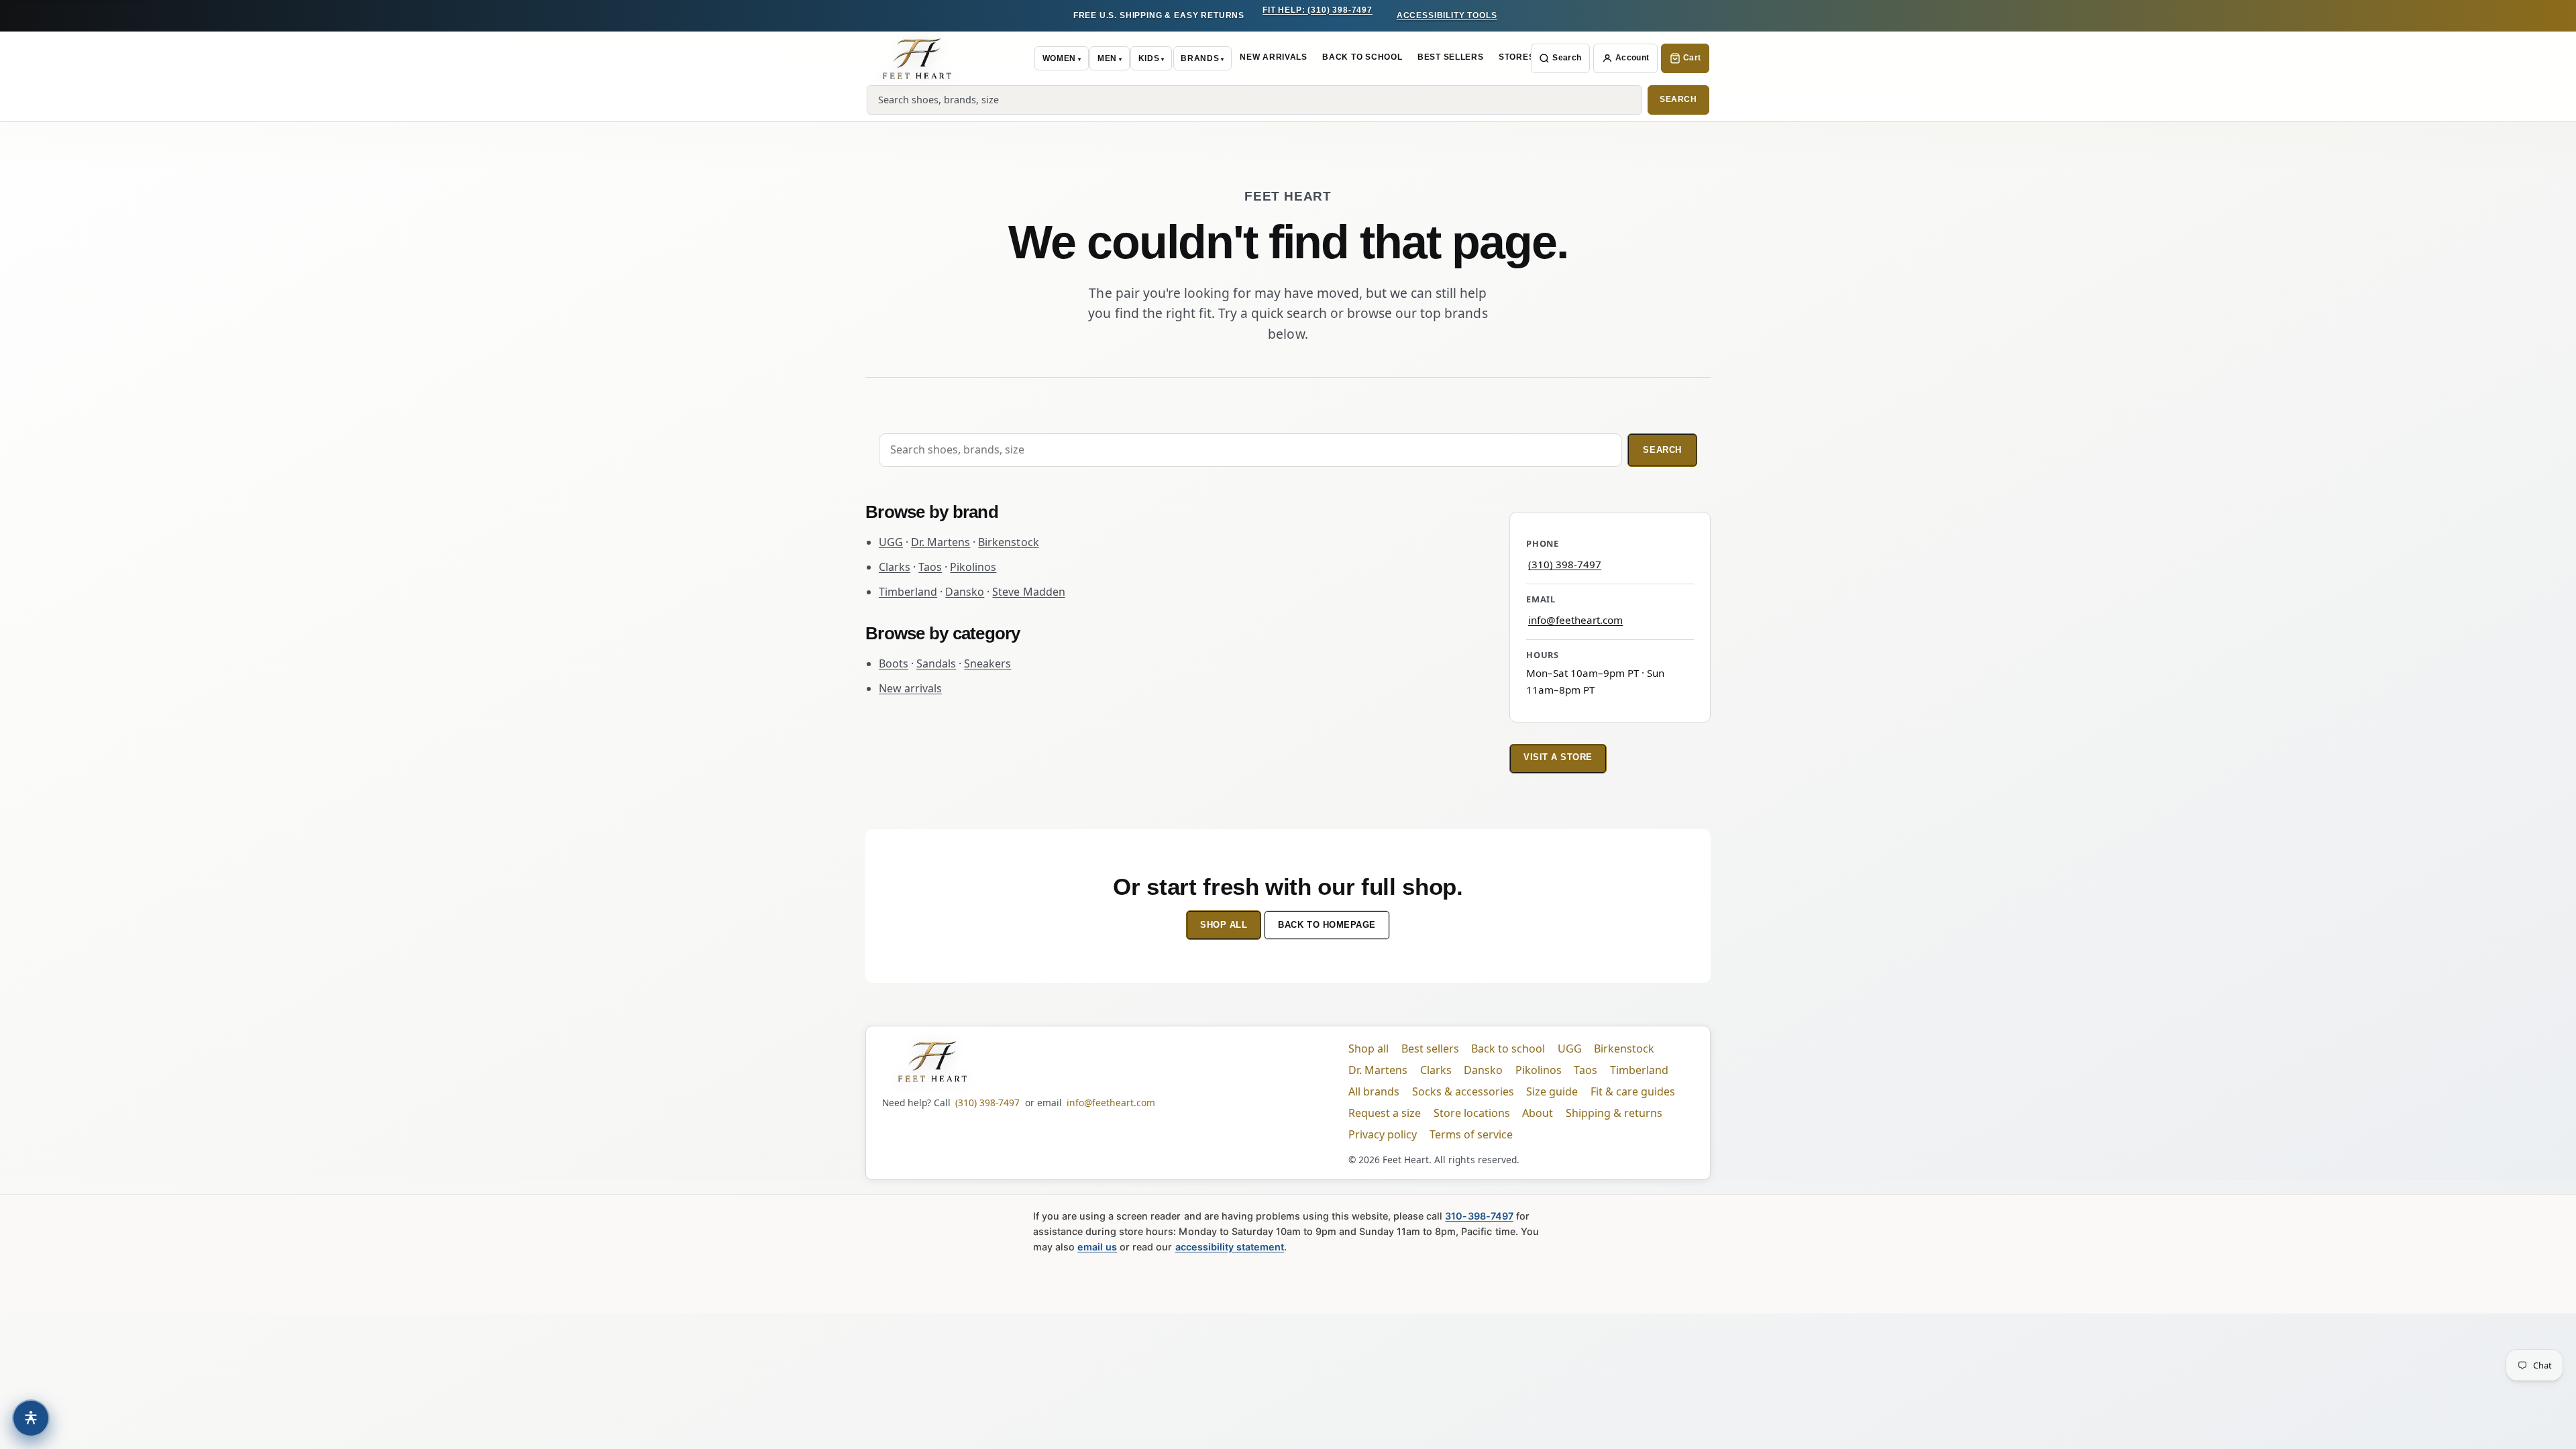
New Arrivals (1274, 57)
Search (1567, 58)
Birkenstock (1008, 542)
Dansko (965, 592)
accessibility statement (1230, 1247)
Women (1059, 58)
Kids (1149, 58)
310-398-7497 (1479, 1216)
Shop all (1224, 925)
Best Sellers (1451, 57)
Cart (1692, 58)
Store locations (1472, 1113)
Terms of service (1471, 1134)
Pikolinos (973, 567)
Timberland (908, 592)
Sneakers (987, 663)
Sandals (936, 663)
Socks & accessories (1463, 1091)
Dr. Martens (941, 542)
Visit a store (1558, 757)
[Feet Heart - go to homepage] (917, 58)
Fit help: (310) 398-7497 (1318, 10)
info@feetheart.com (1575, 620)
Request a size (1385, 1113)
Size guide (1552, 1091)
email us (1097, 1247)
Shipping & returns (1614, 1113)
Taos (930, 567)
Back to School (1362, 57)
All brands (1374, 1091)
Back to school (1508, 1049)
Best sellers (1430, 1049)
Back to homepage (1327, 925)
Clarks (895, 567)
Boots (894, 663)
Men (1107, 58)
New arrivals (910, 688)
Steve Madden (1028, 592)
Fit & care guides (1633, 1091)
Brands (1200, 58)
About (1538, 1113)
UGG (891, 542)
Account (1632, 58)
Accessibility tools (1447, 15)
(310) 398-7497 (1565, 564)
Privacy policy (1383, 1134)
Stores (1516, 57)
